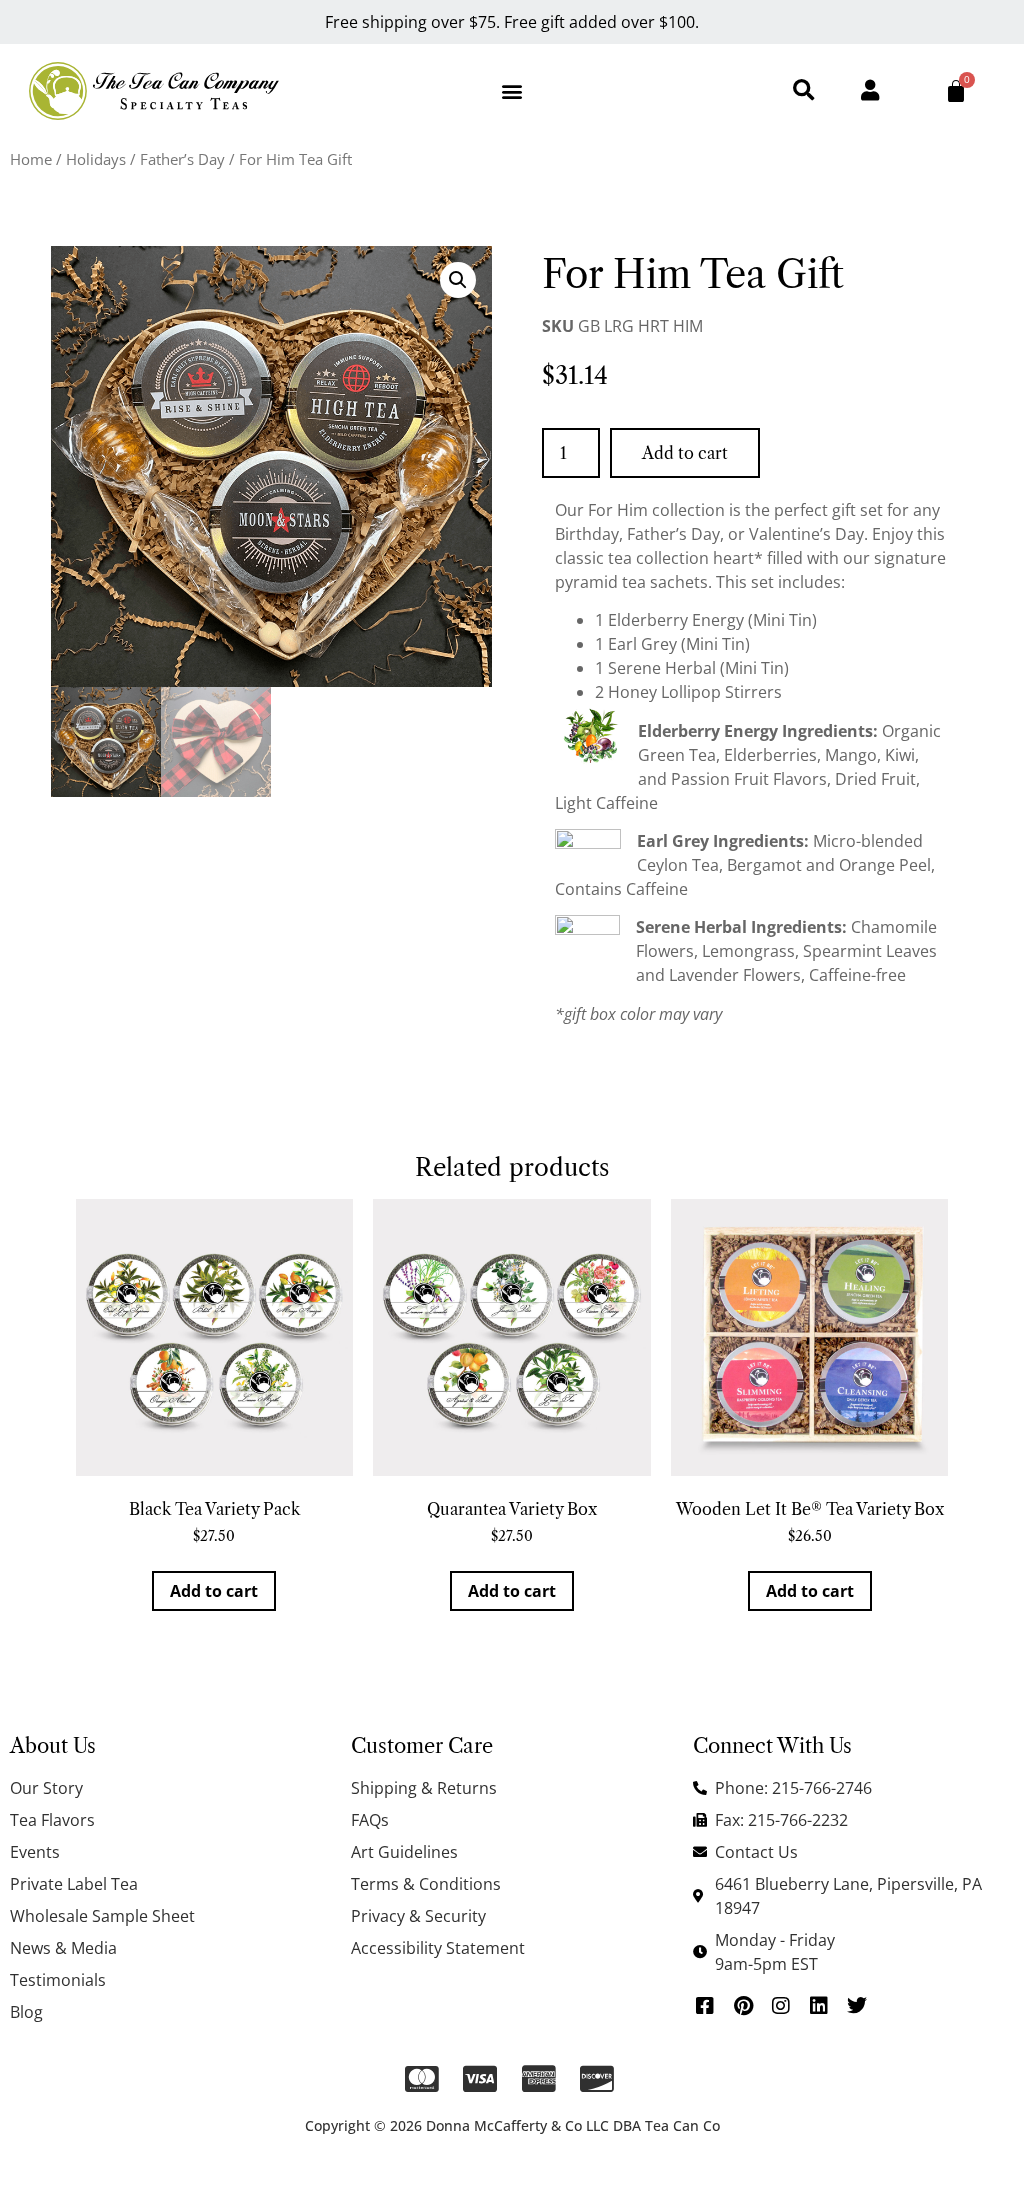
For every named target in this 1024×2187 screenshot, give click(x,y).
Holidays (96, 159)
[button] (511, 91)
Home (31, 159)
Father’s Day (182, 159)
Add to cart (685, 453)
